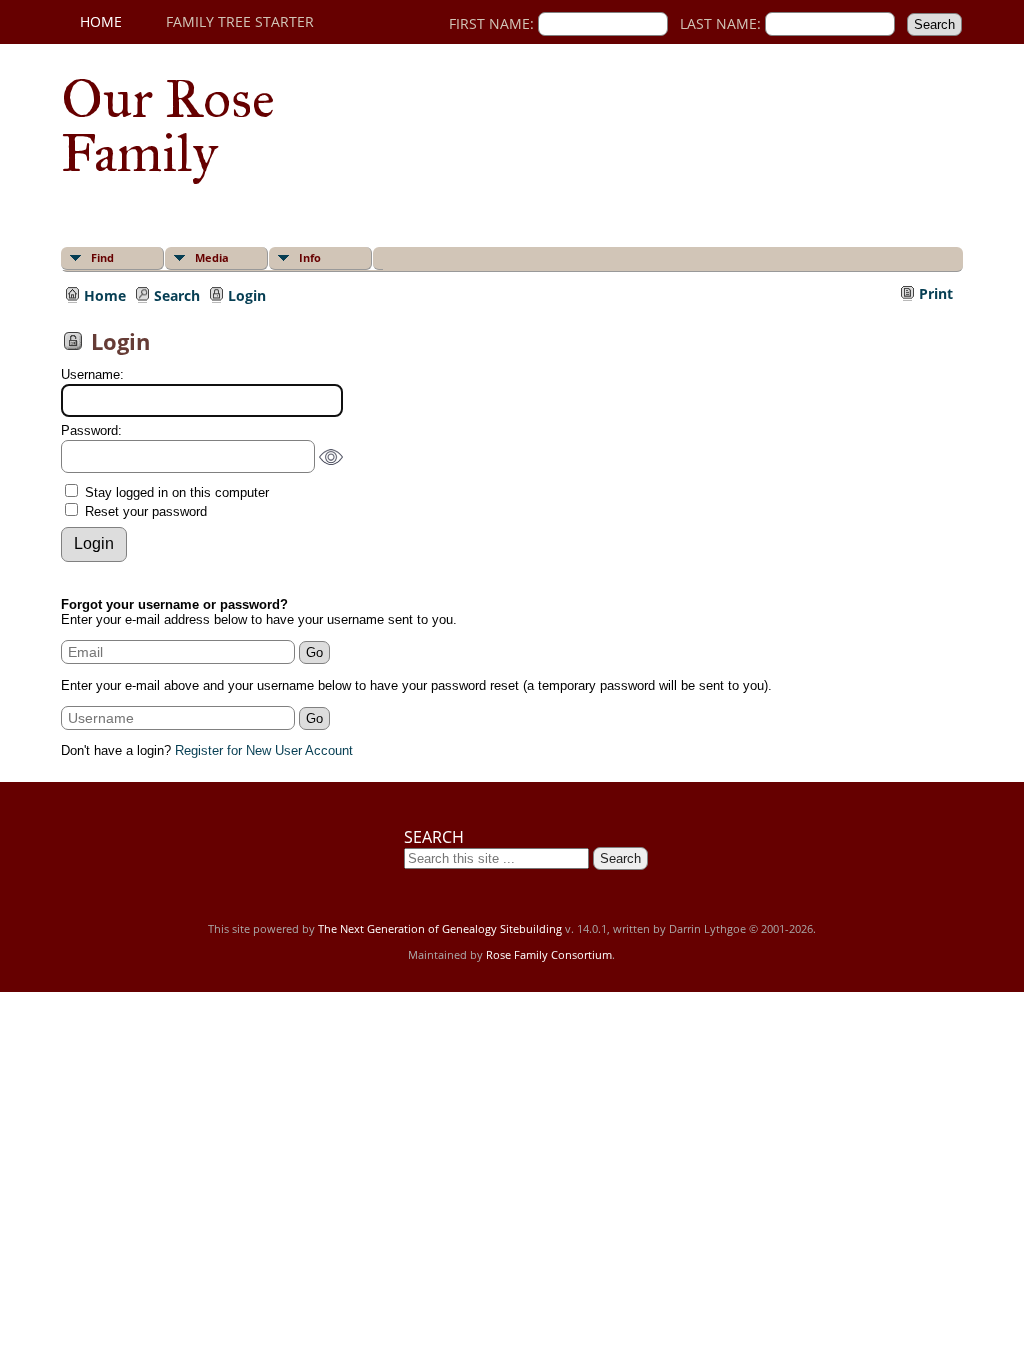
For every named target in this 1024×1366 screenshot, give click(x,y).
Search (177, 294)
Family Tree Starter (240, 21)
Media (212, 257)
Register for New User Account (264, 750)
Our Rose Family (168, 126)
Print (936, 293)
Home (101, 21)
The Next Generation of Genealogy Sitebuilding (440, 928)
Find (102, 257)
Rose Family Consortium (549, 954)
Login (247, 294)
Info (310, 257)
